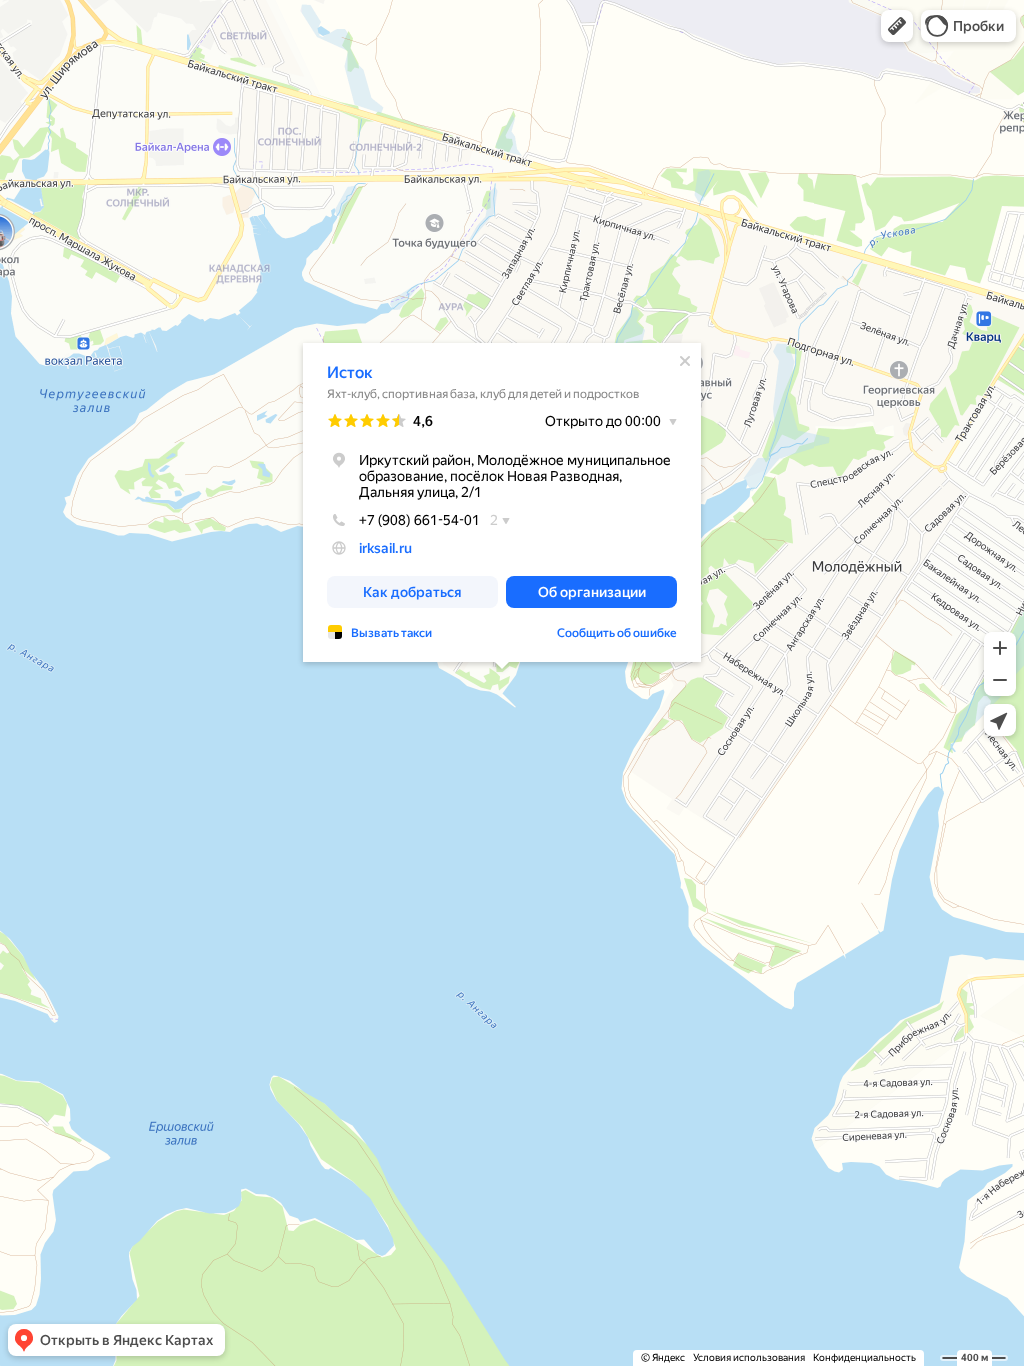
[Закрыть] (685, 361)
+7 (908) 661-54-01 (419, 520)
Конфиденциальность (864, 1357)
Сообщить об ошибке (617, 633)
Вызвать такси (391, 633)
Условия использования (749, 1357)
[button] (897, 26)
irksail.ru (385, 548)
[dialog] (502, 502)
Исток (350, 372)
